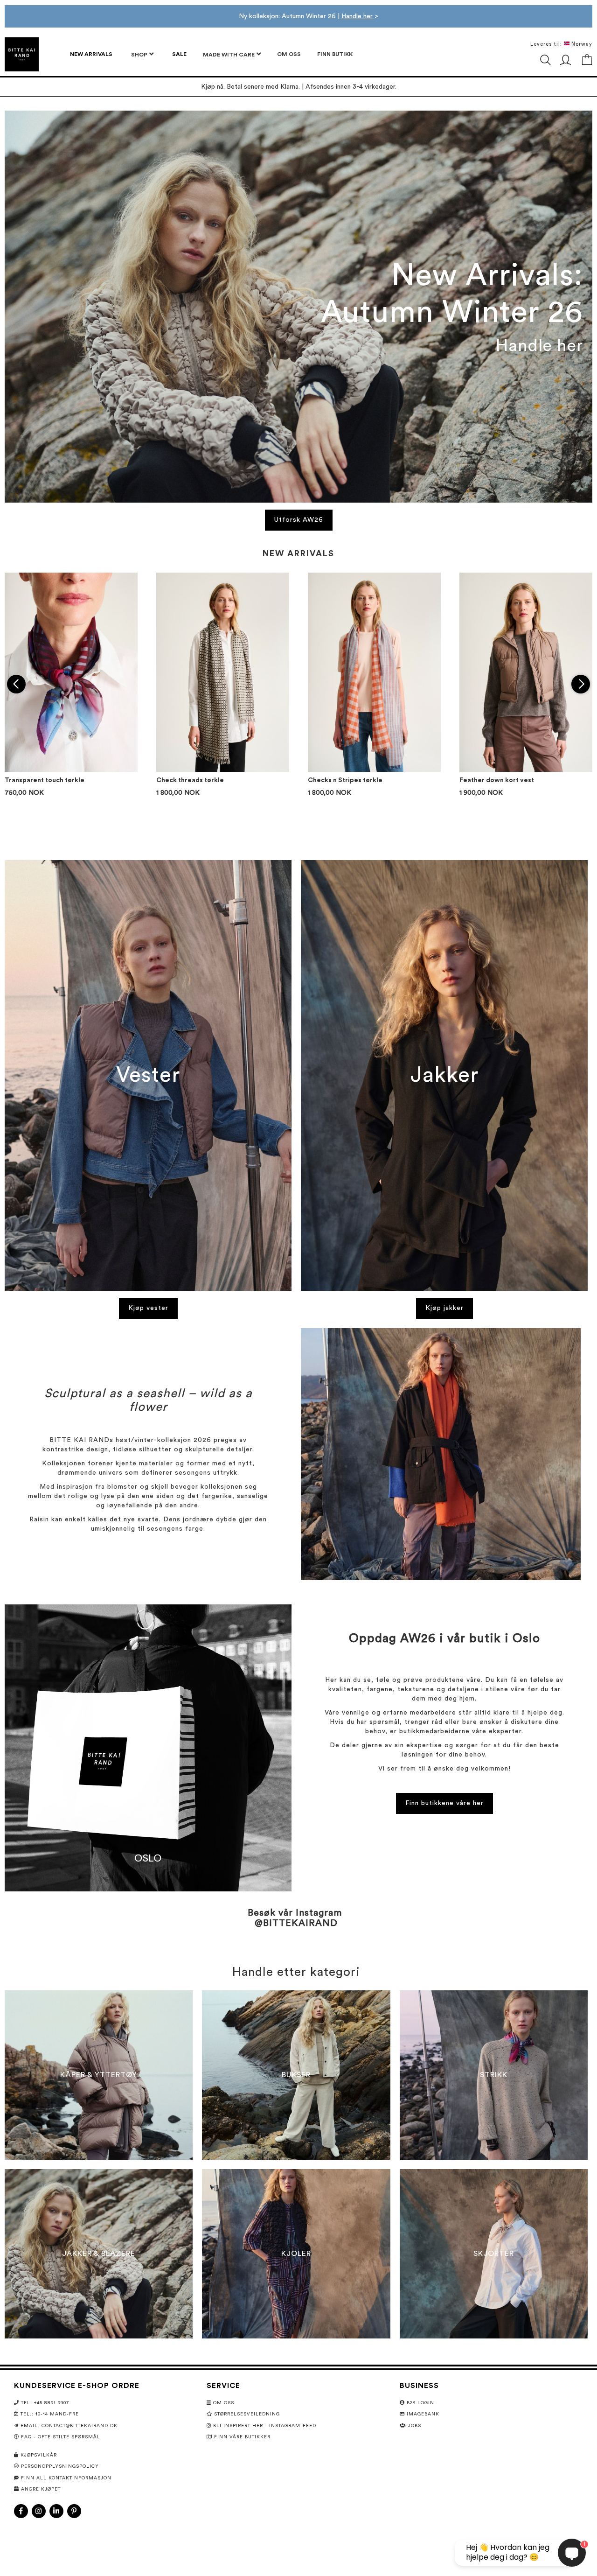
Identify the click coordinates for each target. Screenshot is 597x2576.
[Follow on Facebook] (21, 2511)
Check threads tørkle (190, 780)
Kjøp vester (148, 1308)
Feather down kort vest (497, 780)
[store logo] (22, 54)
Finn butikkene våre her (444, 1803)
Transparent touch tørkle (45, 780)
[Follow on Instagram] (39, 2511)
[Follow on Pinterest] (74, 2511)
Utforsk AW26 (299, 520)
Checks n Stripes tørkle (345, 780)
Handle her (358, 16)
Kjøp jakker (444, 1308)
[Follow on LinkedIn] (56, 2511)
